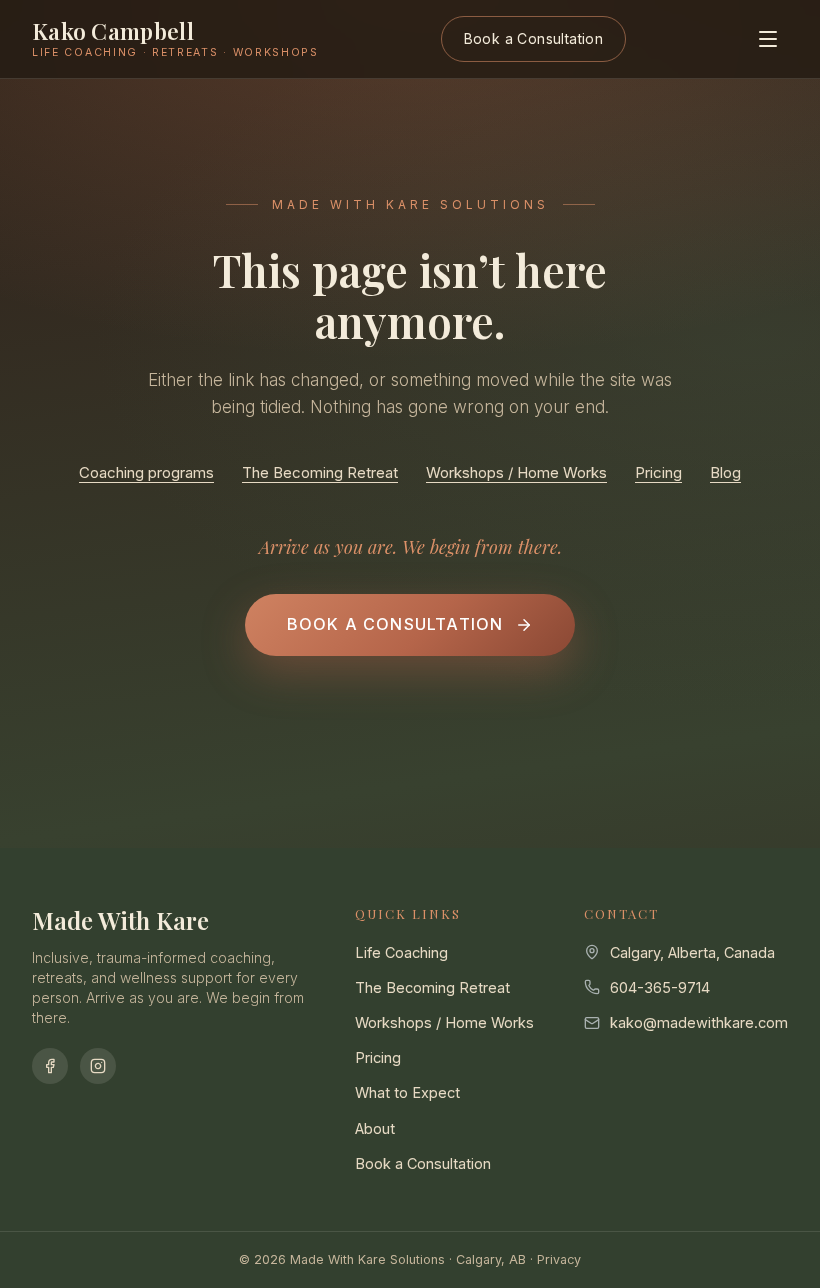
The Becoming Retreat (320, 472)
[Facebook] (50, 1066)
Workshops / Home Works (516, 472)
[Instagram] (98, 1066)
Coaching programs (146, 472)
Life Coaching (401, 952)
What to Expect (407, 1092)
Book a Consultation (534, 38)
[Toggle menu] (768, 39)
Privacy (559, 1259)
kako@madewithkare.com (699, 1022)
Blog (725, 472)
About (375, 1128)
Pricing (658, 472)
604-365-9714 (660, 987)
